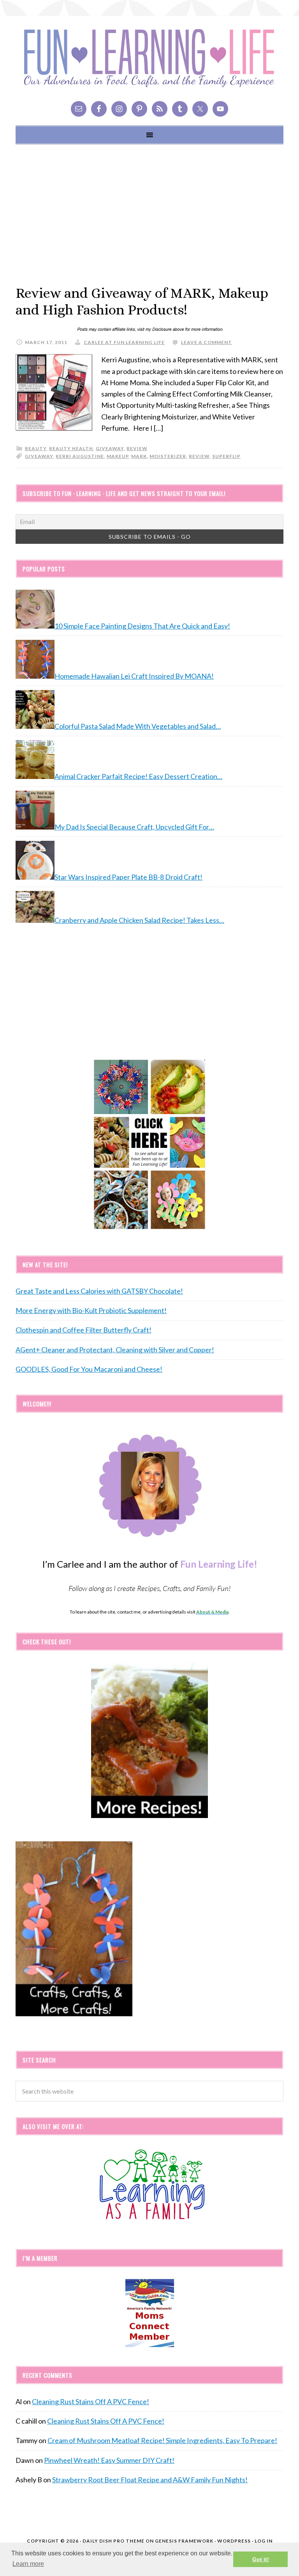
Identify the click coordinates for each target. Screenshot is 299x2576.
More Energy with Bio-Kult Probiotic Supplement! (91, 1310)
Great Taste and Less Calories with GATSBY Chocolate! (99, 1291)
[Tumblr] (180, 109)
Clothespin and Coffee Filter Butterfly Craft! (84, 1330)
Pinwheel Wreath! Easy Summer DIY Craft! (109, 2460)
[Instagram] (119, 109)
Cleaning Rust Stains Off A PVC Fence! (91, 2401)
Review (199, 456)
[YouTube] (220, 109)
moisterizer (168, 456)
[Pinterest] (139, 109)
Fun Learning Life (149, 58)
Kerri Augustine (80, 456)
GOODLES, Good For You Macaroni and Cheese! (89, 1369)
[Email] (79, 109)
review (137, 448)
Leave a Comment (207, 342)
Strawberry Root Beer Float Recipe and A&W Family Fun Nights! (150, 2480)
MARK (139, 456)
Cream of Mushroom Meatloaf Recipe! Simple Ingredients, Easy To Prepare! (162, 2440)
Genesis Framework (184, 2541)
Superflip (226, 456)
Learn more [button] (28, 2564)
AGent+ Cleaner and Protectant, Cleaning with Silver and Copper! (115, 1350)
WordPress (234, 2541)
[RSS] (160, 109)
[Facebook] (99, 109)
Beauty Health (71, 448)
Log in (264, 2541)
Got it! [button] (261, 2559)
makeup (118, 456)
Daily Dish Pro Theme (113, 2541)
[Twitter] (200, 109)
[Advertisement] (149, 215)
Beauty (36, 448)
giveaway (110, 448)
